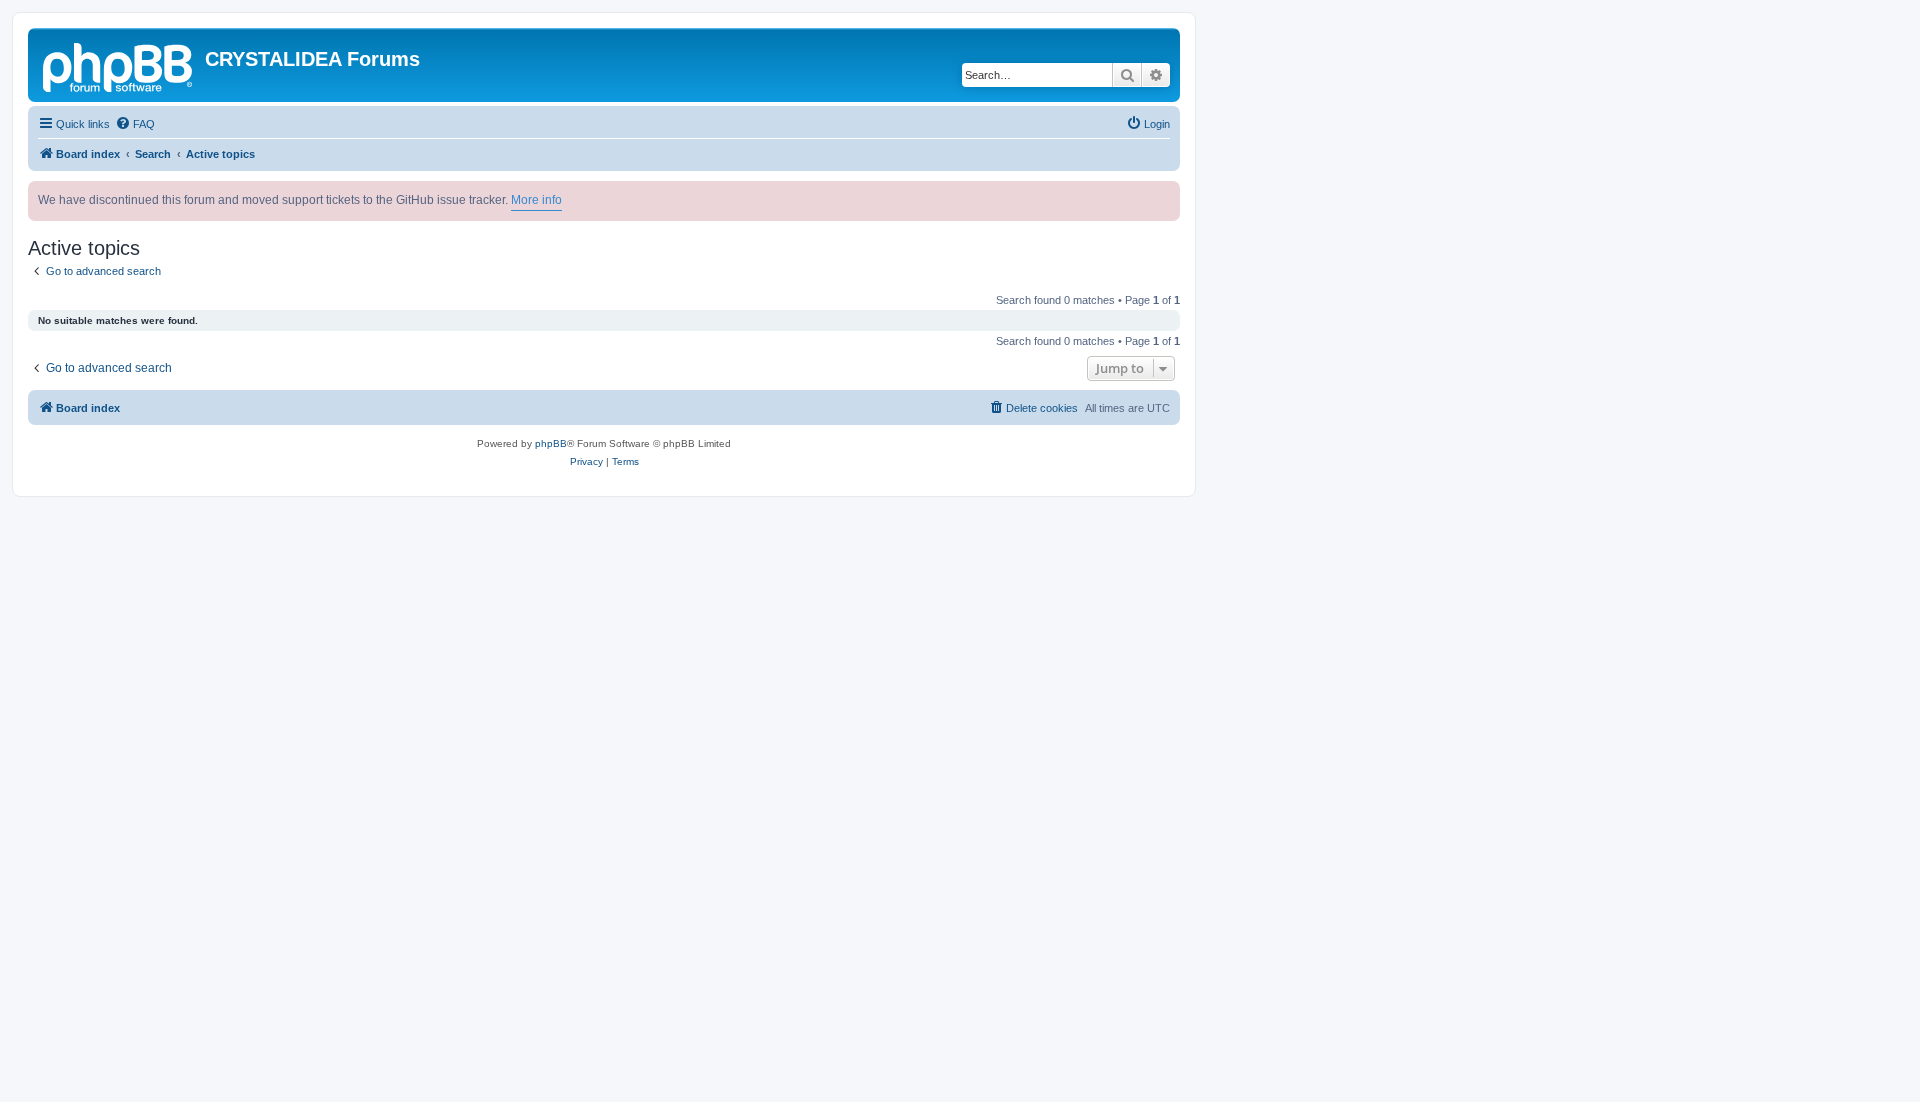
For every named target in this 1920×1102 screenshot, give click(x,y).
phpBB (551, 443)
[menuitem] (135, 124)
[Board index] (119, 65)
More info (536, 200)
